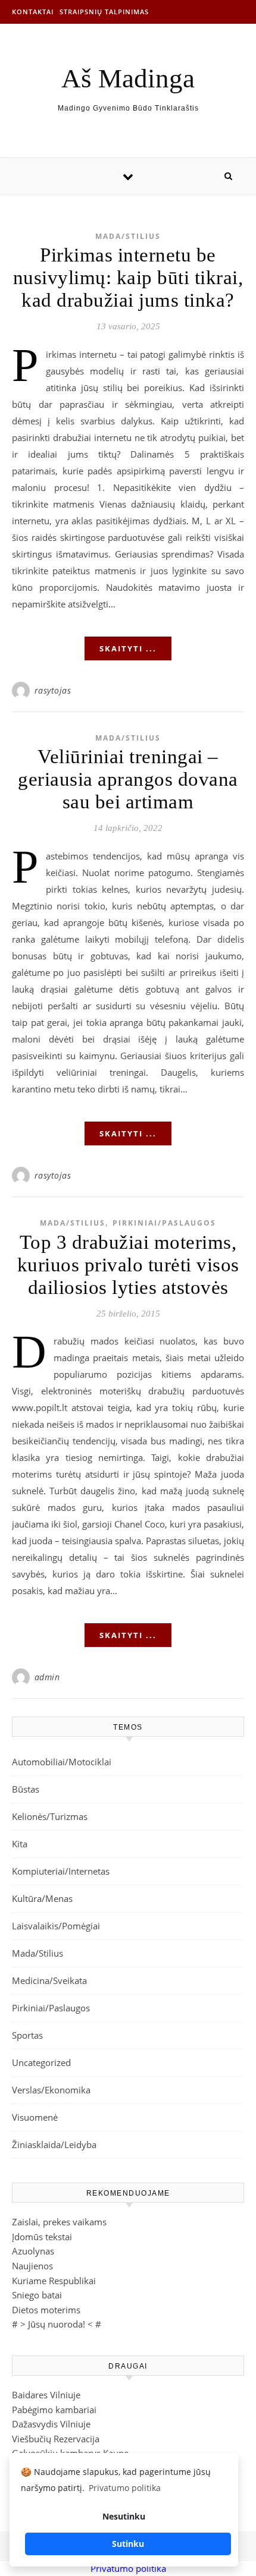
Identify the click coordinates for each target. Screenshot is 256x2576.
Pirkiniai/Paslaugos (164, 1223)
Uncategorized (41, 2062)
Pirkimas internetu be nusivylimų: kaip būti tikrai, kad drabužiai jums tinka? (128, 278)
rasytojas (53, 690)
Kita (20, 1844)
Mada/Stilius (128, 236)
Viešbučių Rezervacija (56, 2439)
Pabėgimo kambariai (54, 2410)
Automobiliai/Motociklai (62, 1762)
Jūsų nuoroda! (57, 2324)
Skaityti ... (128, 648)
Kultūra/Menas (42, 1898)
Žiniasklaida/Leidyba (54, 2144)
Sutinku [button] (128, 2544)
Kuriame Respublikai (54, 2281)
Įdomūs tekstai (42, 2237)
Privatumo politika (128, 2568)
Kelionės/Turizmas (50, 1816)
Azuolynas (33, 2251)
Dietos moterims (46, 2310)
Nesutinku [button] (124, 2516)
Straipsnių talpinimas (104, 12)
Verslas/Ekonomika (51, 2090)
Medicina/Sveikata (49, 1980)
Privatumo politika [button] (125, 2488)
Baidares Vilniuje (46, 2395)
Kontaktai (33, 12)
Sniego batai (37, 2295)
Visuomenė (35, 2117)
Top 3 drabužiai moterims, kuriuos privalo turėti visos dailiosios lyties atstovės (128, 1265)
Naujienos (32, 2266)
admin (47, 1677)
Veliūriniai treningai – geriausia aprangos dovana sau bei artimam (128, 779)
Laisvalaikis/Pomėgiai (56, 1926)
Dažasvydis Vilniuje (51, 2424)
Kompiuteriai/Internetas (61, 1871)
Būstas (26, 1789)
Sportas (27, 2035)
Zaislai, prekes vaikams (59, 2222)
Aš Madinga (128, 79)
